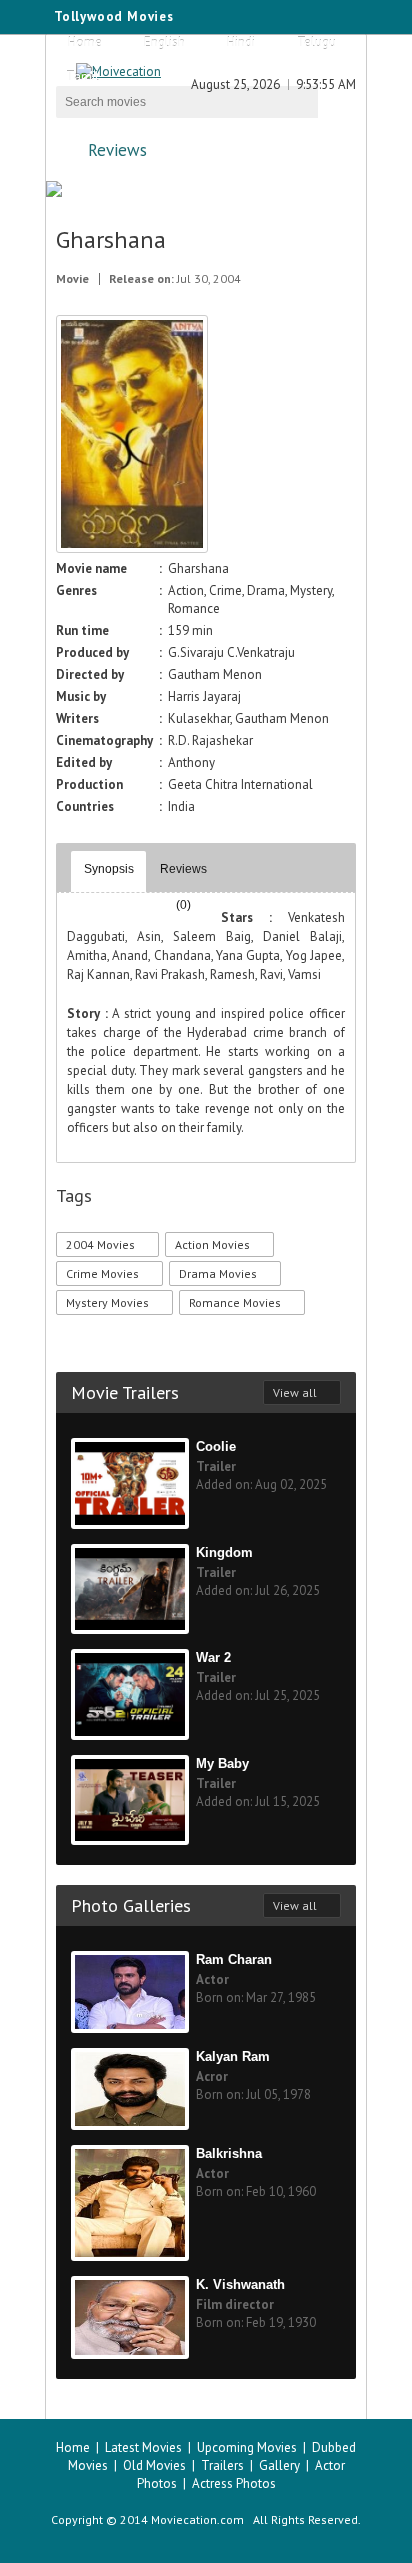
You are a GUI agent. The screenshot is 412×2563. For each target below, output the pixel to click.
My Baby (222, 1763)
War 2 (213, 1657)
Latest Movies (143, 2447)
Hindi (241, 42)
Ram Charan (234, 1959)
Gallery (279, 2465)
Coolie (216, 1446)
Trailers (222, 2465)
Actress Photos (234, 2483)
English (164, 42)
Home (85, 42)
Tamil (82, 76)
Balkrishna (229, 2153)
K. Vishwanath (240, 2284)
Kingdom (224, 1552)
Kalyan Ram (233, 2056)
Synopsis (109, 869)
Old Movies (154, 2465)
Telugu (316, 42)
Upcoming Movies (247, 2447)
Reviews (117, 150)
